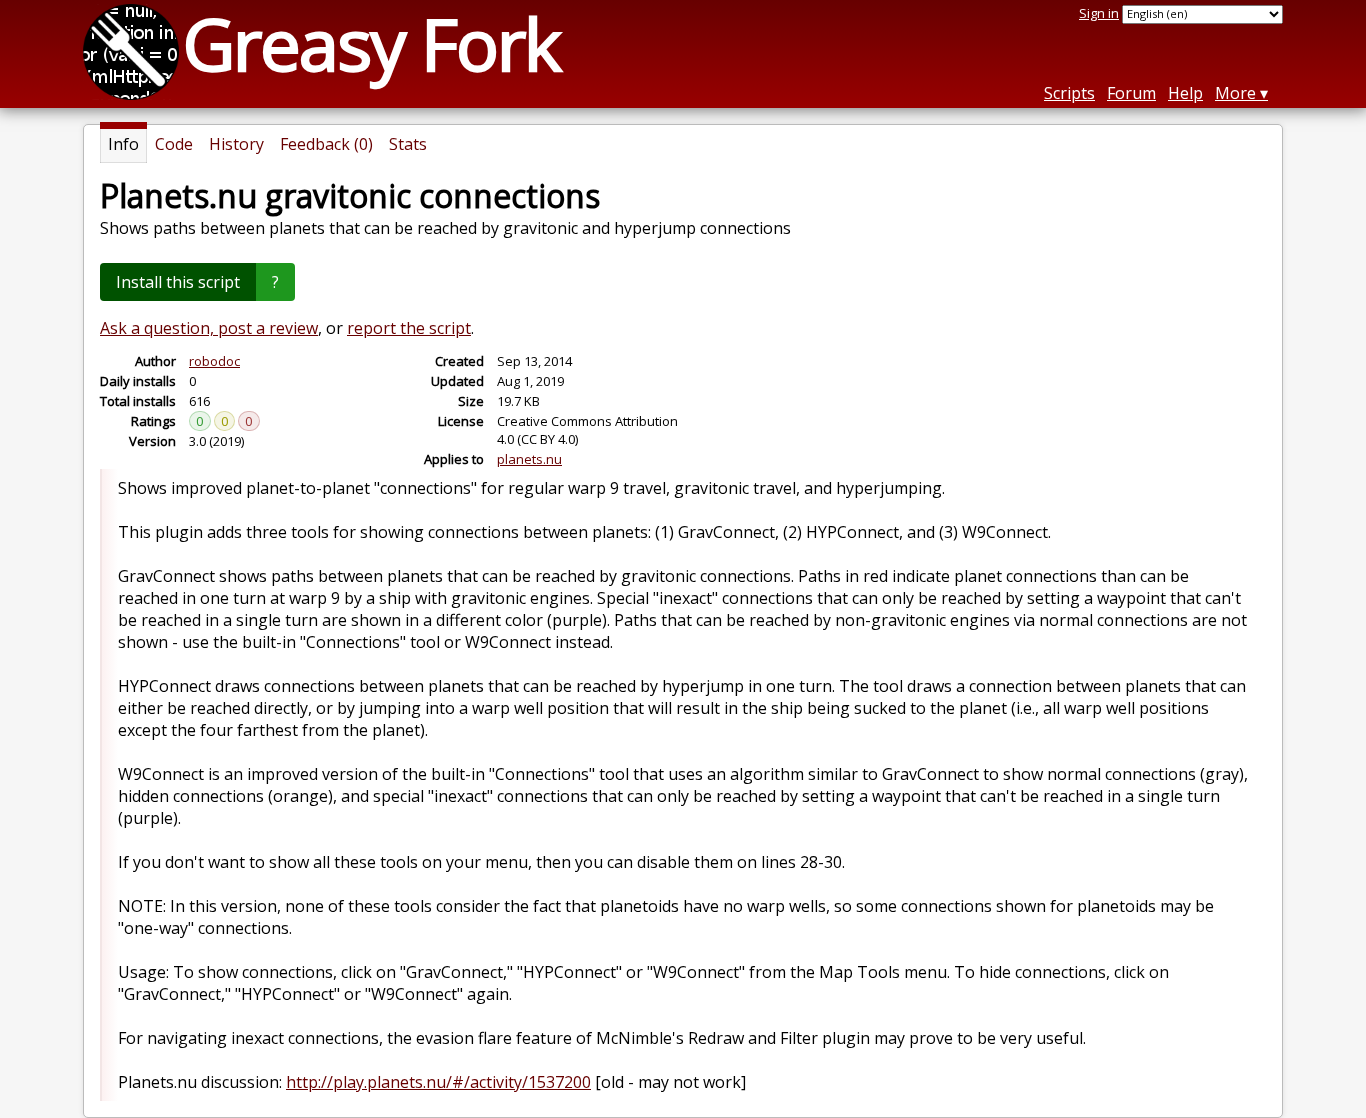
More (1235, 93)
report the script (409, 328)
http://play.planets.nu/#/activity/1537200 (438, 1082)
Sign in (1099, 13)
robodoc (214, 361)
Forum (1131, 93)
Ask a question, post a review (209, 328)
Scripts (1069, 93)
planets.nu (529, 459)
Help (1185, 93)
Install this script (178, 282)
